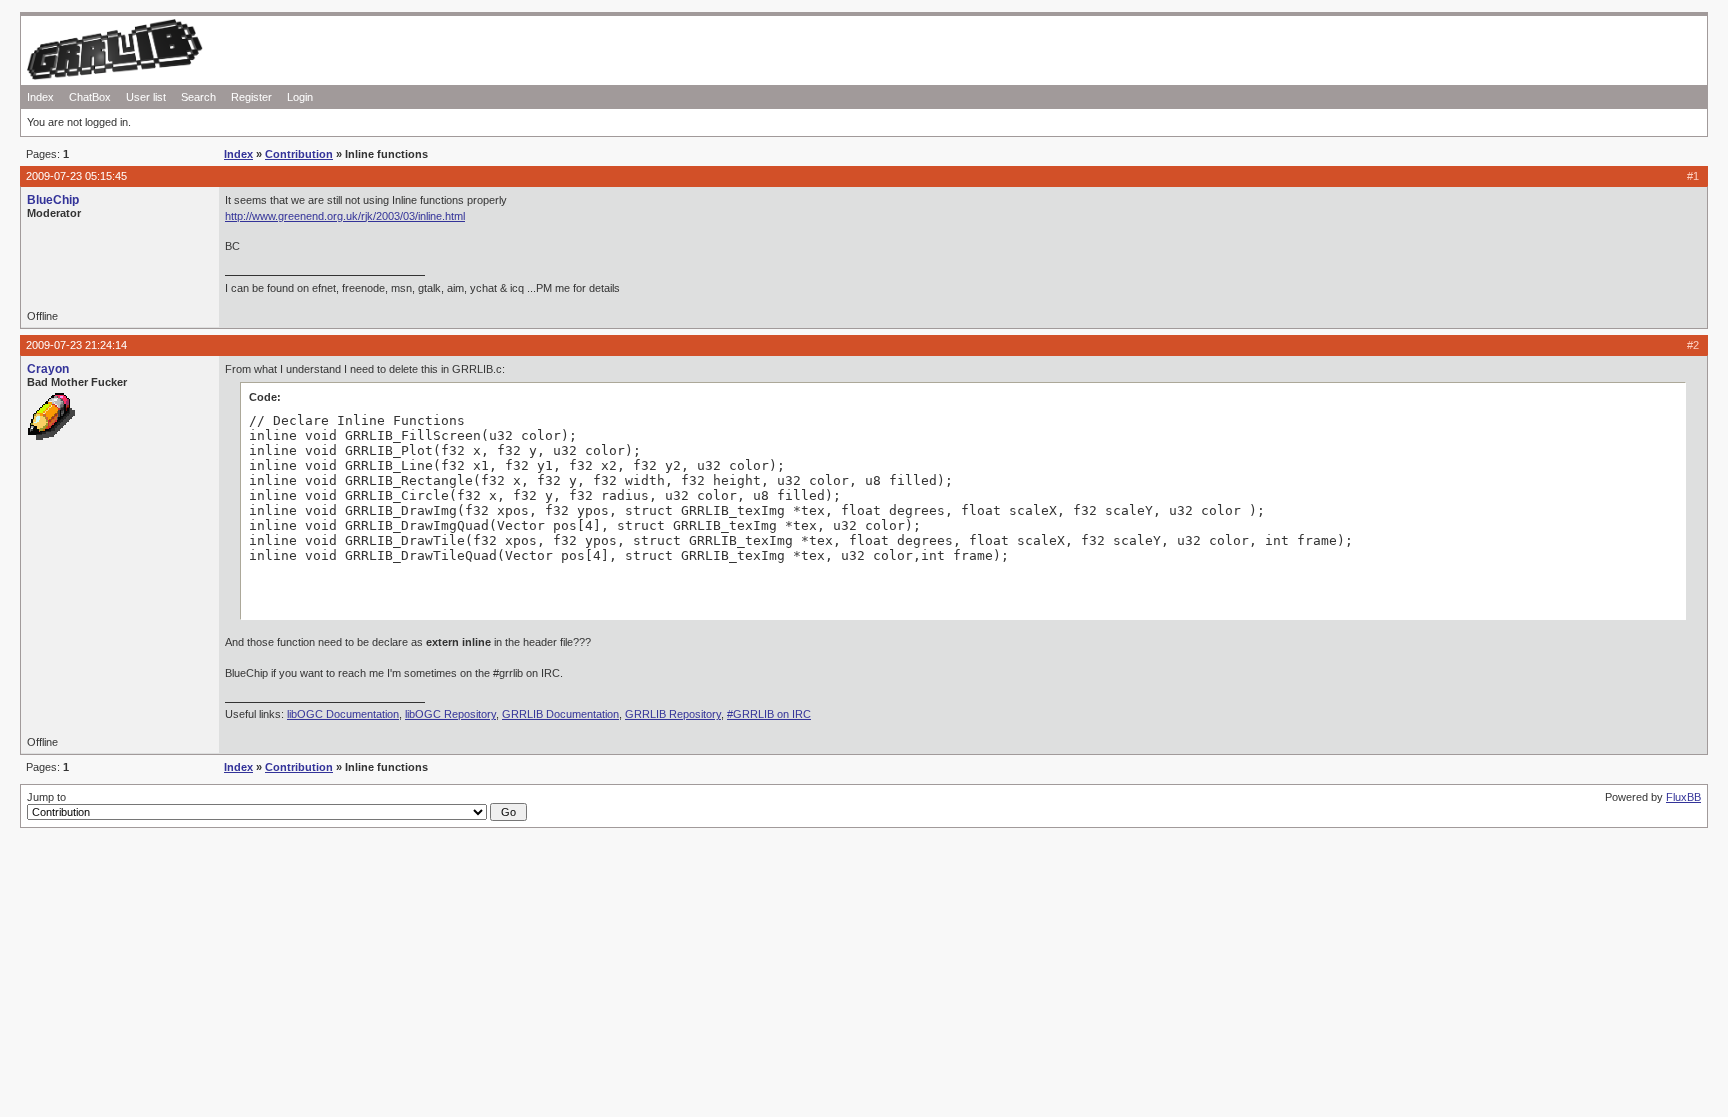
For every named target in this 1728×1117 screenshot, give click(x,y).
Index (40, 97)
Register (251, 97)
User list (146, 97)
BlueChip (53, 200)
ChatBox (90, 97)
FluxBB (1683, 797)
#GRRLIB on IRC (769, 714)
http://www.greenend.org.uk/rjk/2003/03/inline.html (345, 216)
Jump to (46, 797)
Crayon (48, 369)
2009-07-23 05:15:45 (76, 176)
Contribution (299, 154)
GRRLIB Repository (673, 714)
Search (198, 97)
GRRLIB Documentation (560, 714)
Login (300, 97)
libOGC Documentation (343, 714)
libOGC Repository (450, 714)
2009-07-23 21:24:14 (76, 345)
